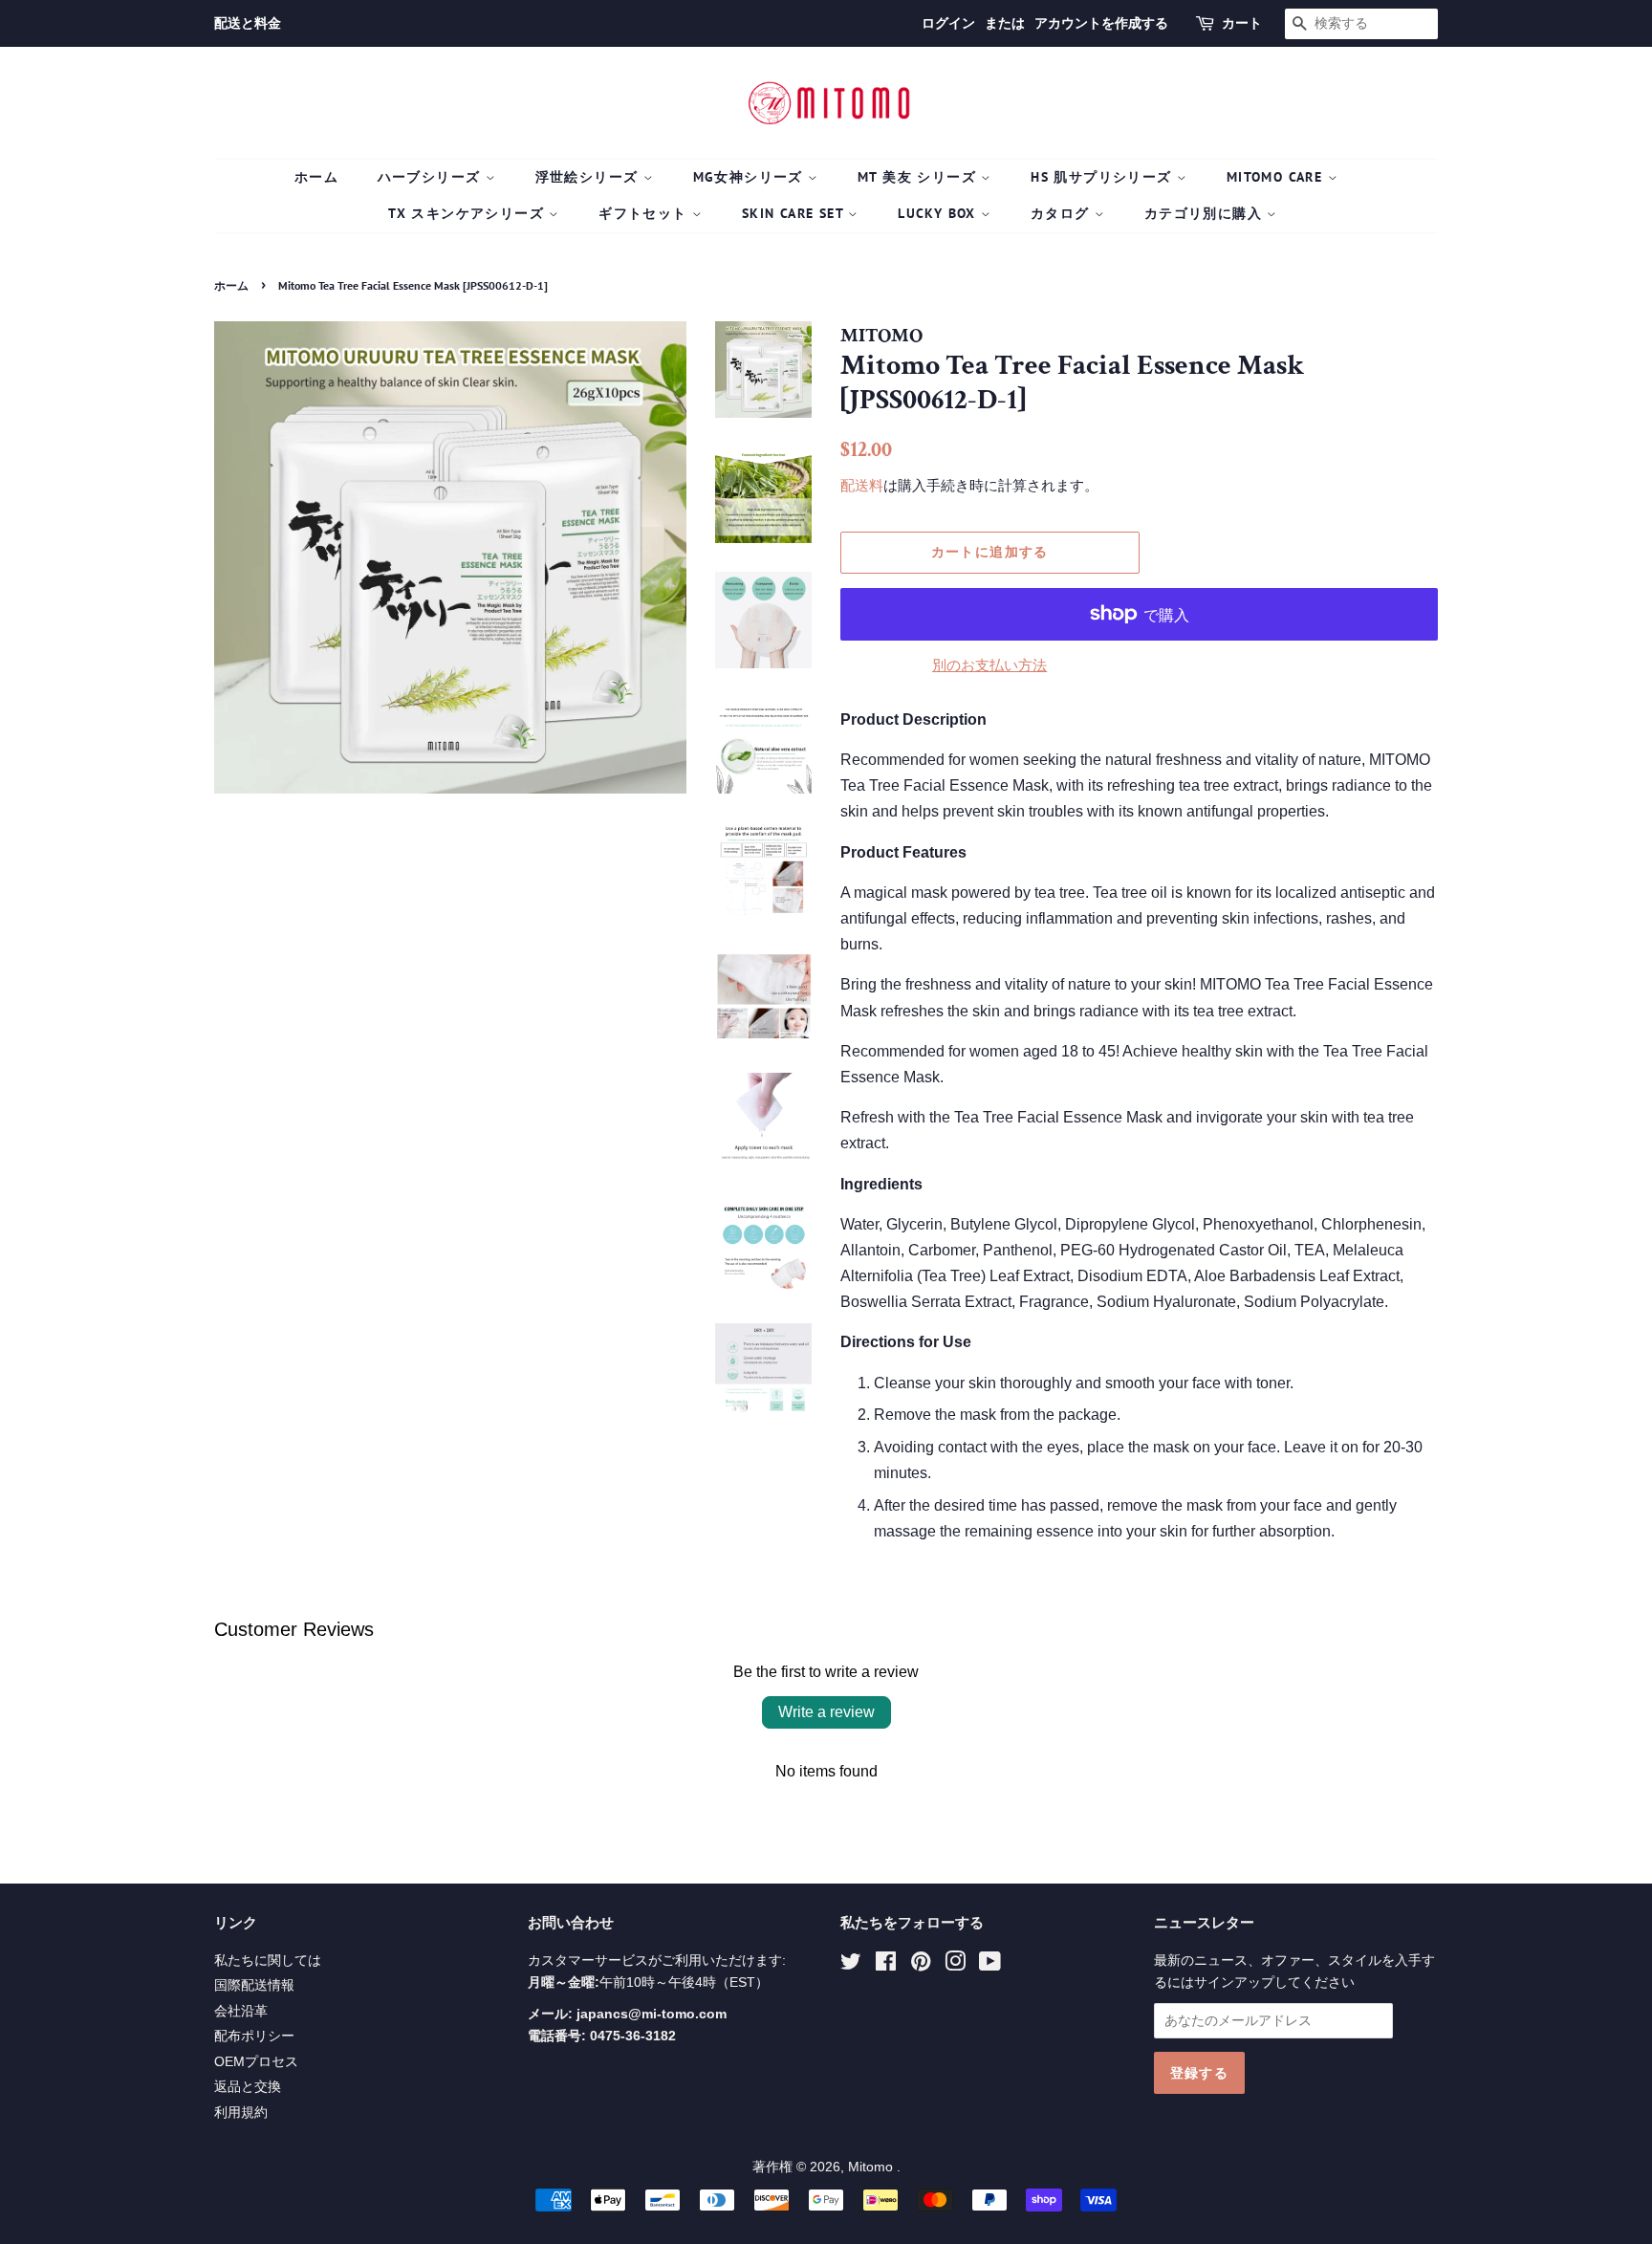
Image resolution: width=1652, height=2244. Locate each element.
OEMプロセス (256, 2062)
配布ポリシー (254, 2036)
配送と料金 (248, 23)
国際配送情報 (254, 1985)
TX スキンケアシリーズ (468, 213)
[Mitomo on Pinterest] (921, 1965)
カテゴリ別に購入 (1206, 213)
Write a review (826, 1712)
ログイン (948, 23)
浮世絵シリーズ (589, 177)
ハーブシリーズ (432, 177)
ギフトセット (645, 213)
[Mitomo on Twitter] (851, 1965)
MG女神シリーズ (751, 177)
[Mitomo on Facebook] (886, 1965)
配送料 (862, 485)
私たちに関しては (268, 1961)
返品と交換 (248, 2087)
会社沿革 (241, 2011)
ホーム (316, 177)
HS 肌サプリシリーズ (1104, 177)
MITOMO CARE (1277, 177)
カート (1242, 23)
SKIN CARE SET (795, 213)
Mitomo (872, 2167)
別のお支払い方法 (989, 665)
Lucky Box (939, 213)
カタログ (1063, 213)
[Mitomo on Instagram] (955, 1965)
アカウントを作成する (1101, 23)
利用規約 (241, 2113)
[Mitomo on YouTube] (990, 1965)
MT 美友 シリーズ (919, 177)
